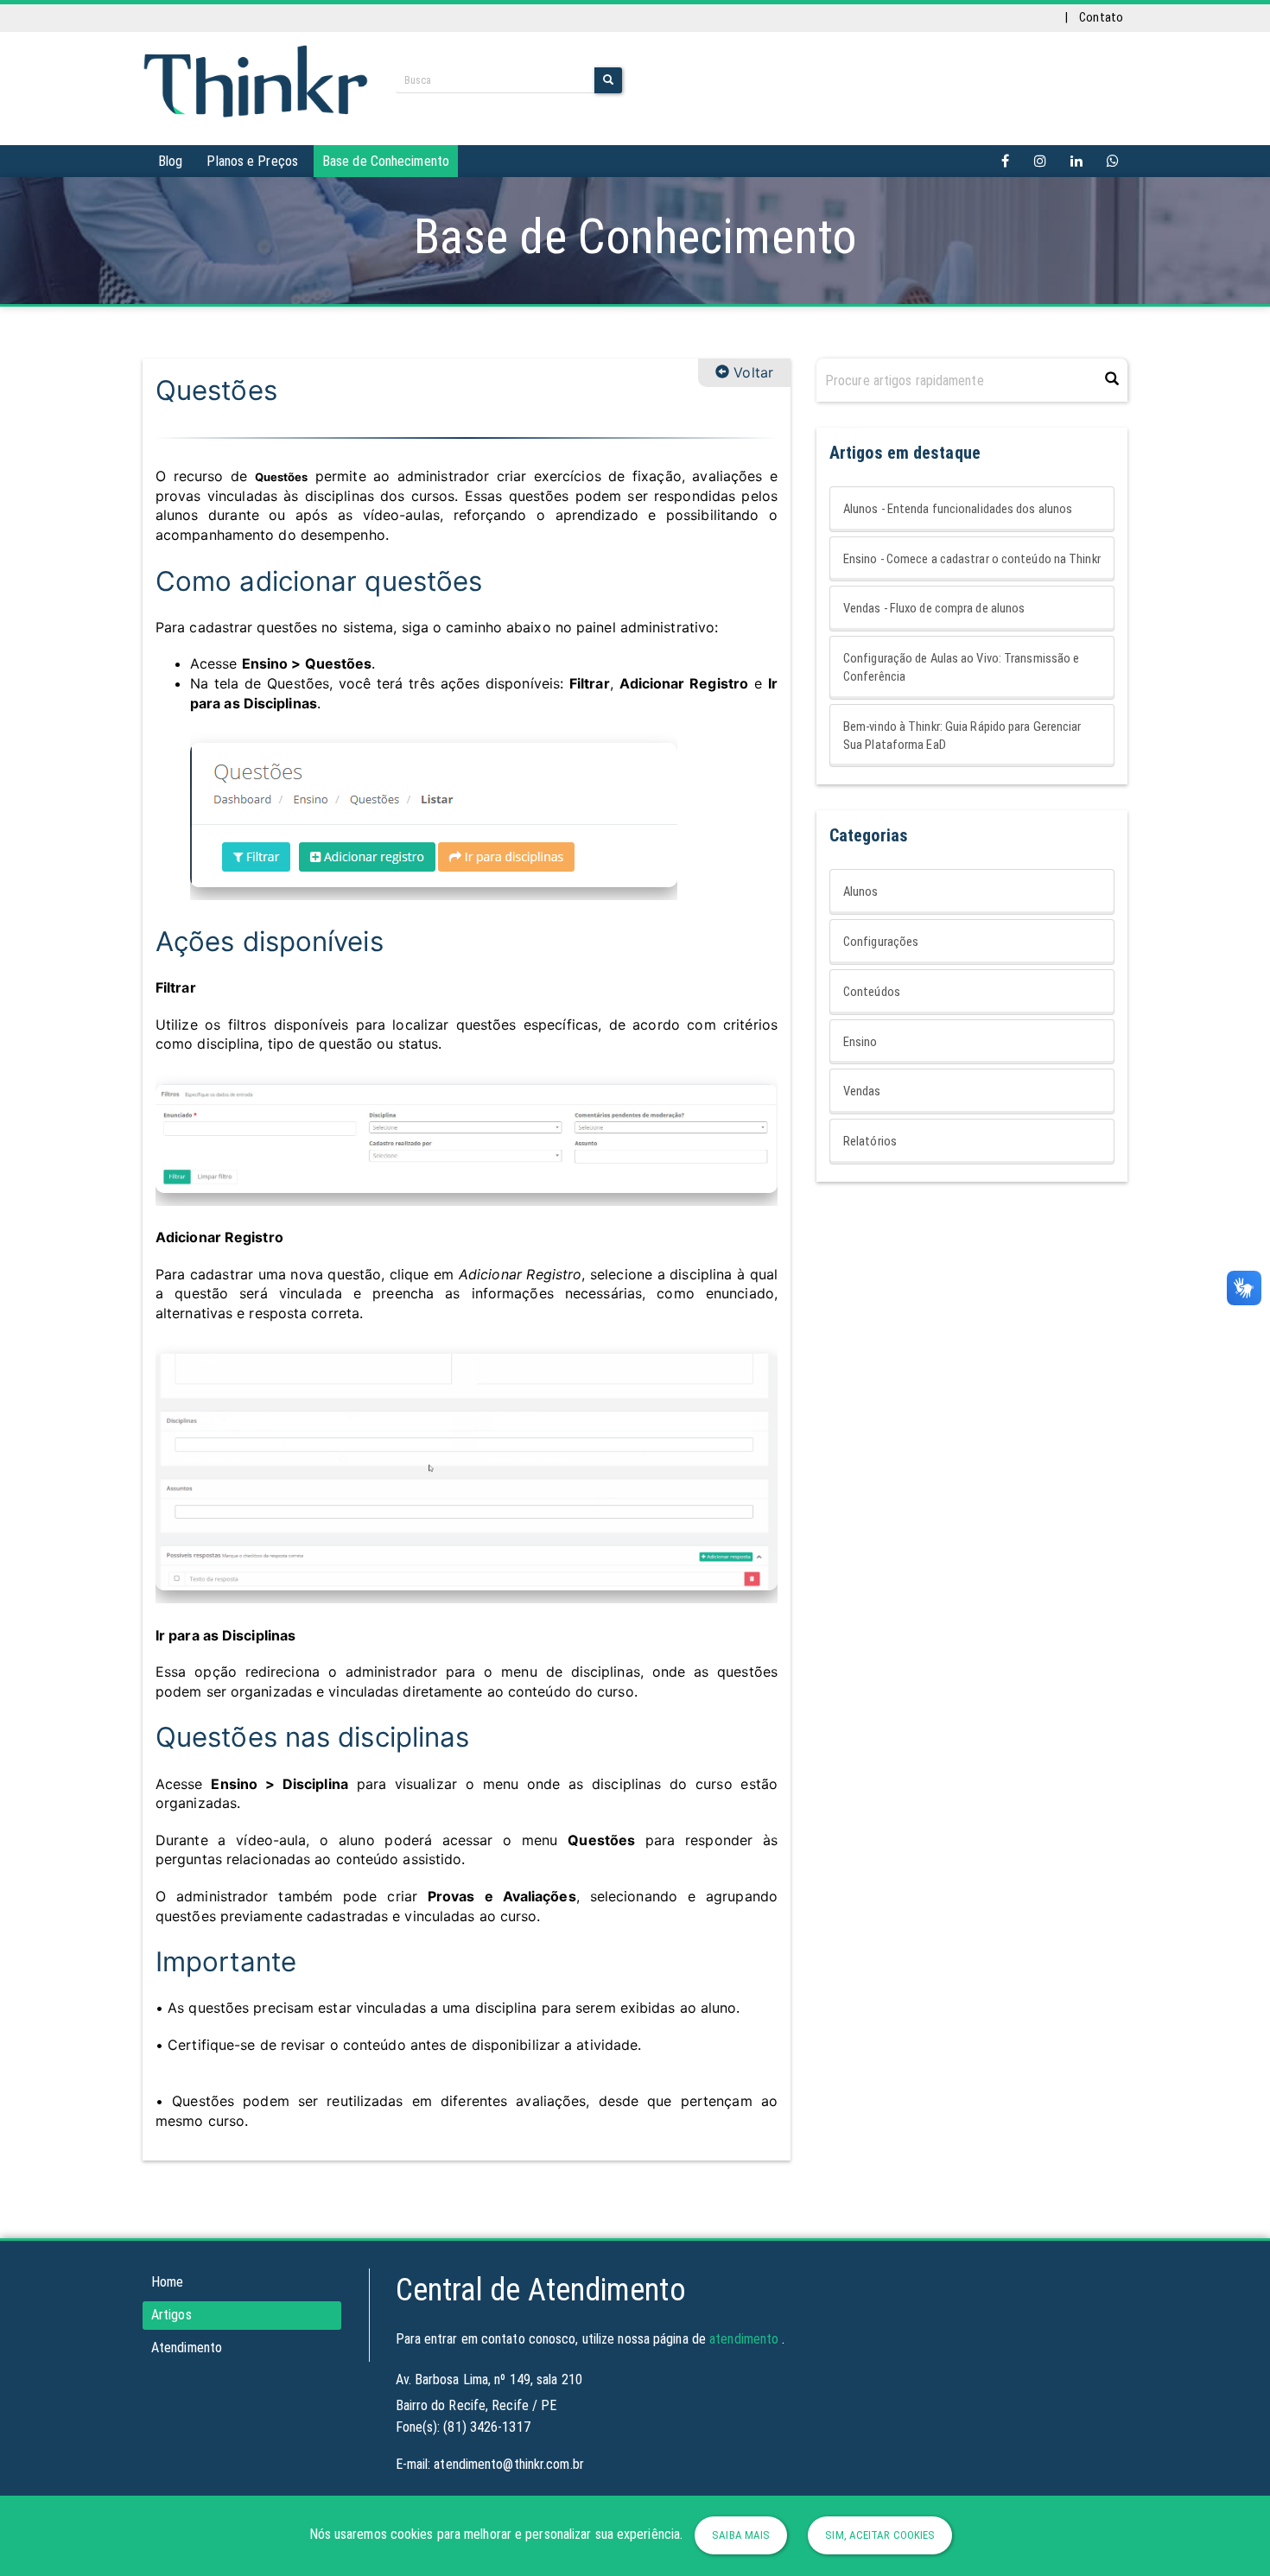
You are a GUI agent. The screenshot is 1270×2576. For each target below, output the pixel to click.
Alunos (861, 891)
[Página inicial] (256, 79)
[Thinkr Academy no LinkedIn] (1076, 161)
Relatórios (870, 1141)
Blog (170, 161)
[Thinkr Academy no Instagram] (1040, 161)
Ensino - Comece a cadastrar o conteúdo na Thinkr (972, 559)
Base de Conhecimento (386, 161)
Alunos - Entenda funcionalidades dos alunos (958, 509)
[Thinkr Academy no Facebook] (1006, 161)
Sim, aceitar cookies (880, 2535)
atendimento (744, 2339)
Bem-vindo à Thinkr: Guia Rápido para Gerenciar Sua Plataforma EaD (962, 736)
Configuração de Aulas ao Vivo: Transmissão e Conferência (961, 667)
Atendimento (187, 2348)
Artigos (171, 2315)
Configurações (881, 942)
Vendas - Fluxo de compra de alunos (934, 608)
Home (167, 2282)
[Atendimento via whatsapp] (1113, 161)
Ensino (860, 1042)
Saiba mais (741, 2535)
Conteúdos (872, 992)
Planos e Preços (252, 161)
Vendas (862, 1091)
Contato (1101, 17)
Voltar (751, 372)
